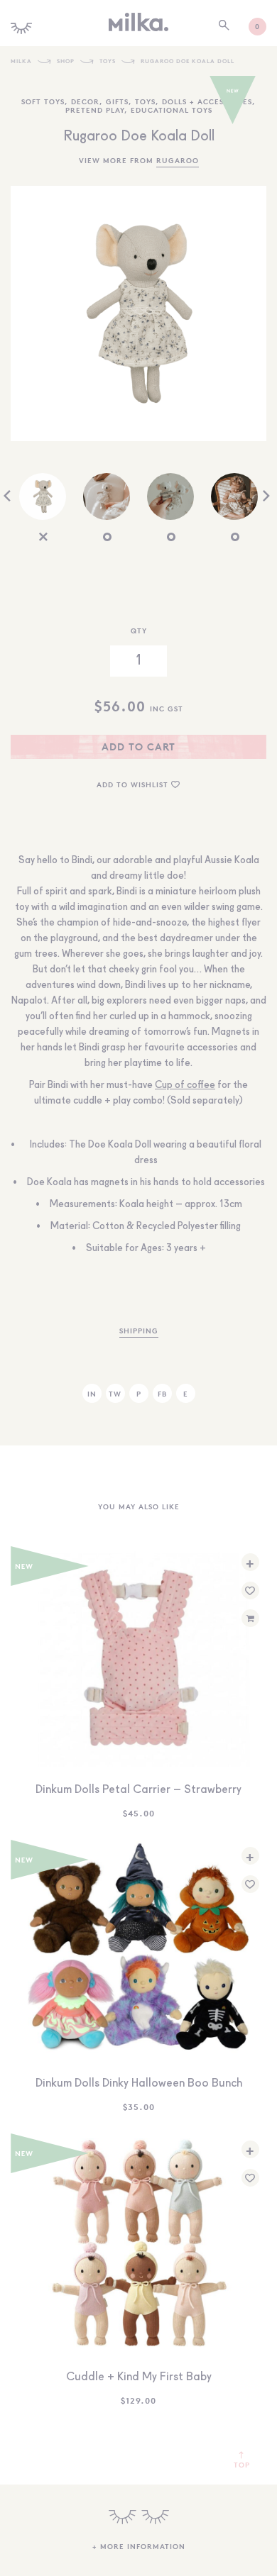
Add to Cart (138, 746)
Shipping (139, 1330)
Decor (85, 101)
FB (162, 1393)
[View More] (139, 2517)
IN (92, 1393)
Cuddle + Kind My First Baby (139, 2377)
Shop (66, 61)
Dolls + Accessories (207, 101)
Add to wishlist (134, 784)
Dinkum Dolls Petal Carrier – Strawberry (138, 1790)
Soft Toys (43, 101)
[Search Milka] (224, 26)
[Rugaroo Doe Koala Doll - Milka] (138, 22)
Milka (21, 61)
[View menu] (21, 23)
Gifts (117, 101)
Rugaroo (178, 160)
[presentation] (7, 497)
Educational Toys (172, 110)
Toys (108, 61)
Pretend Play (95, 110)
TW (115, 1393)
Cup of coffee (185, 1085)
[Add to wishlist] (250, 1590)
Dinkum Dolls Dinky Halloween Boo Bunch (139, 2084)
